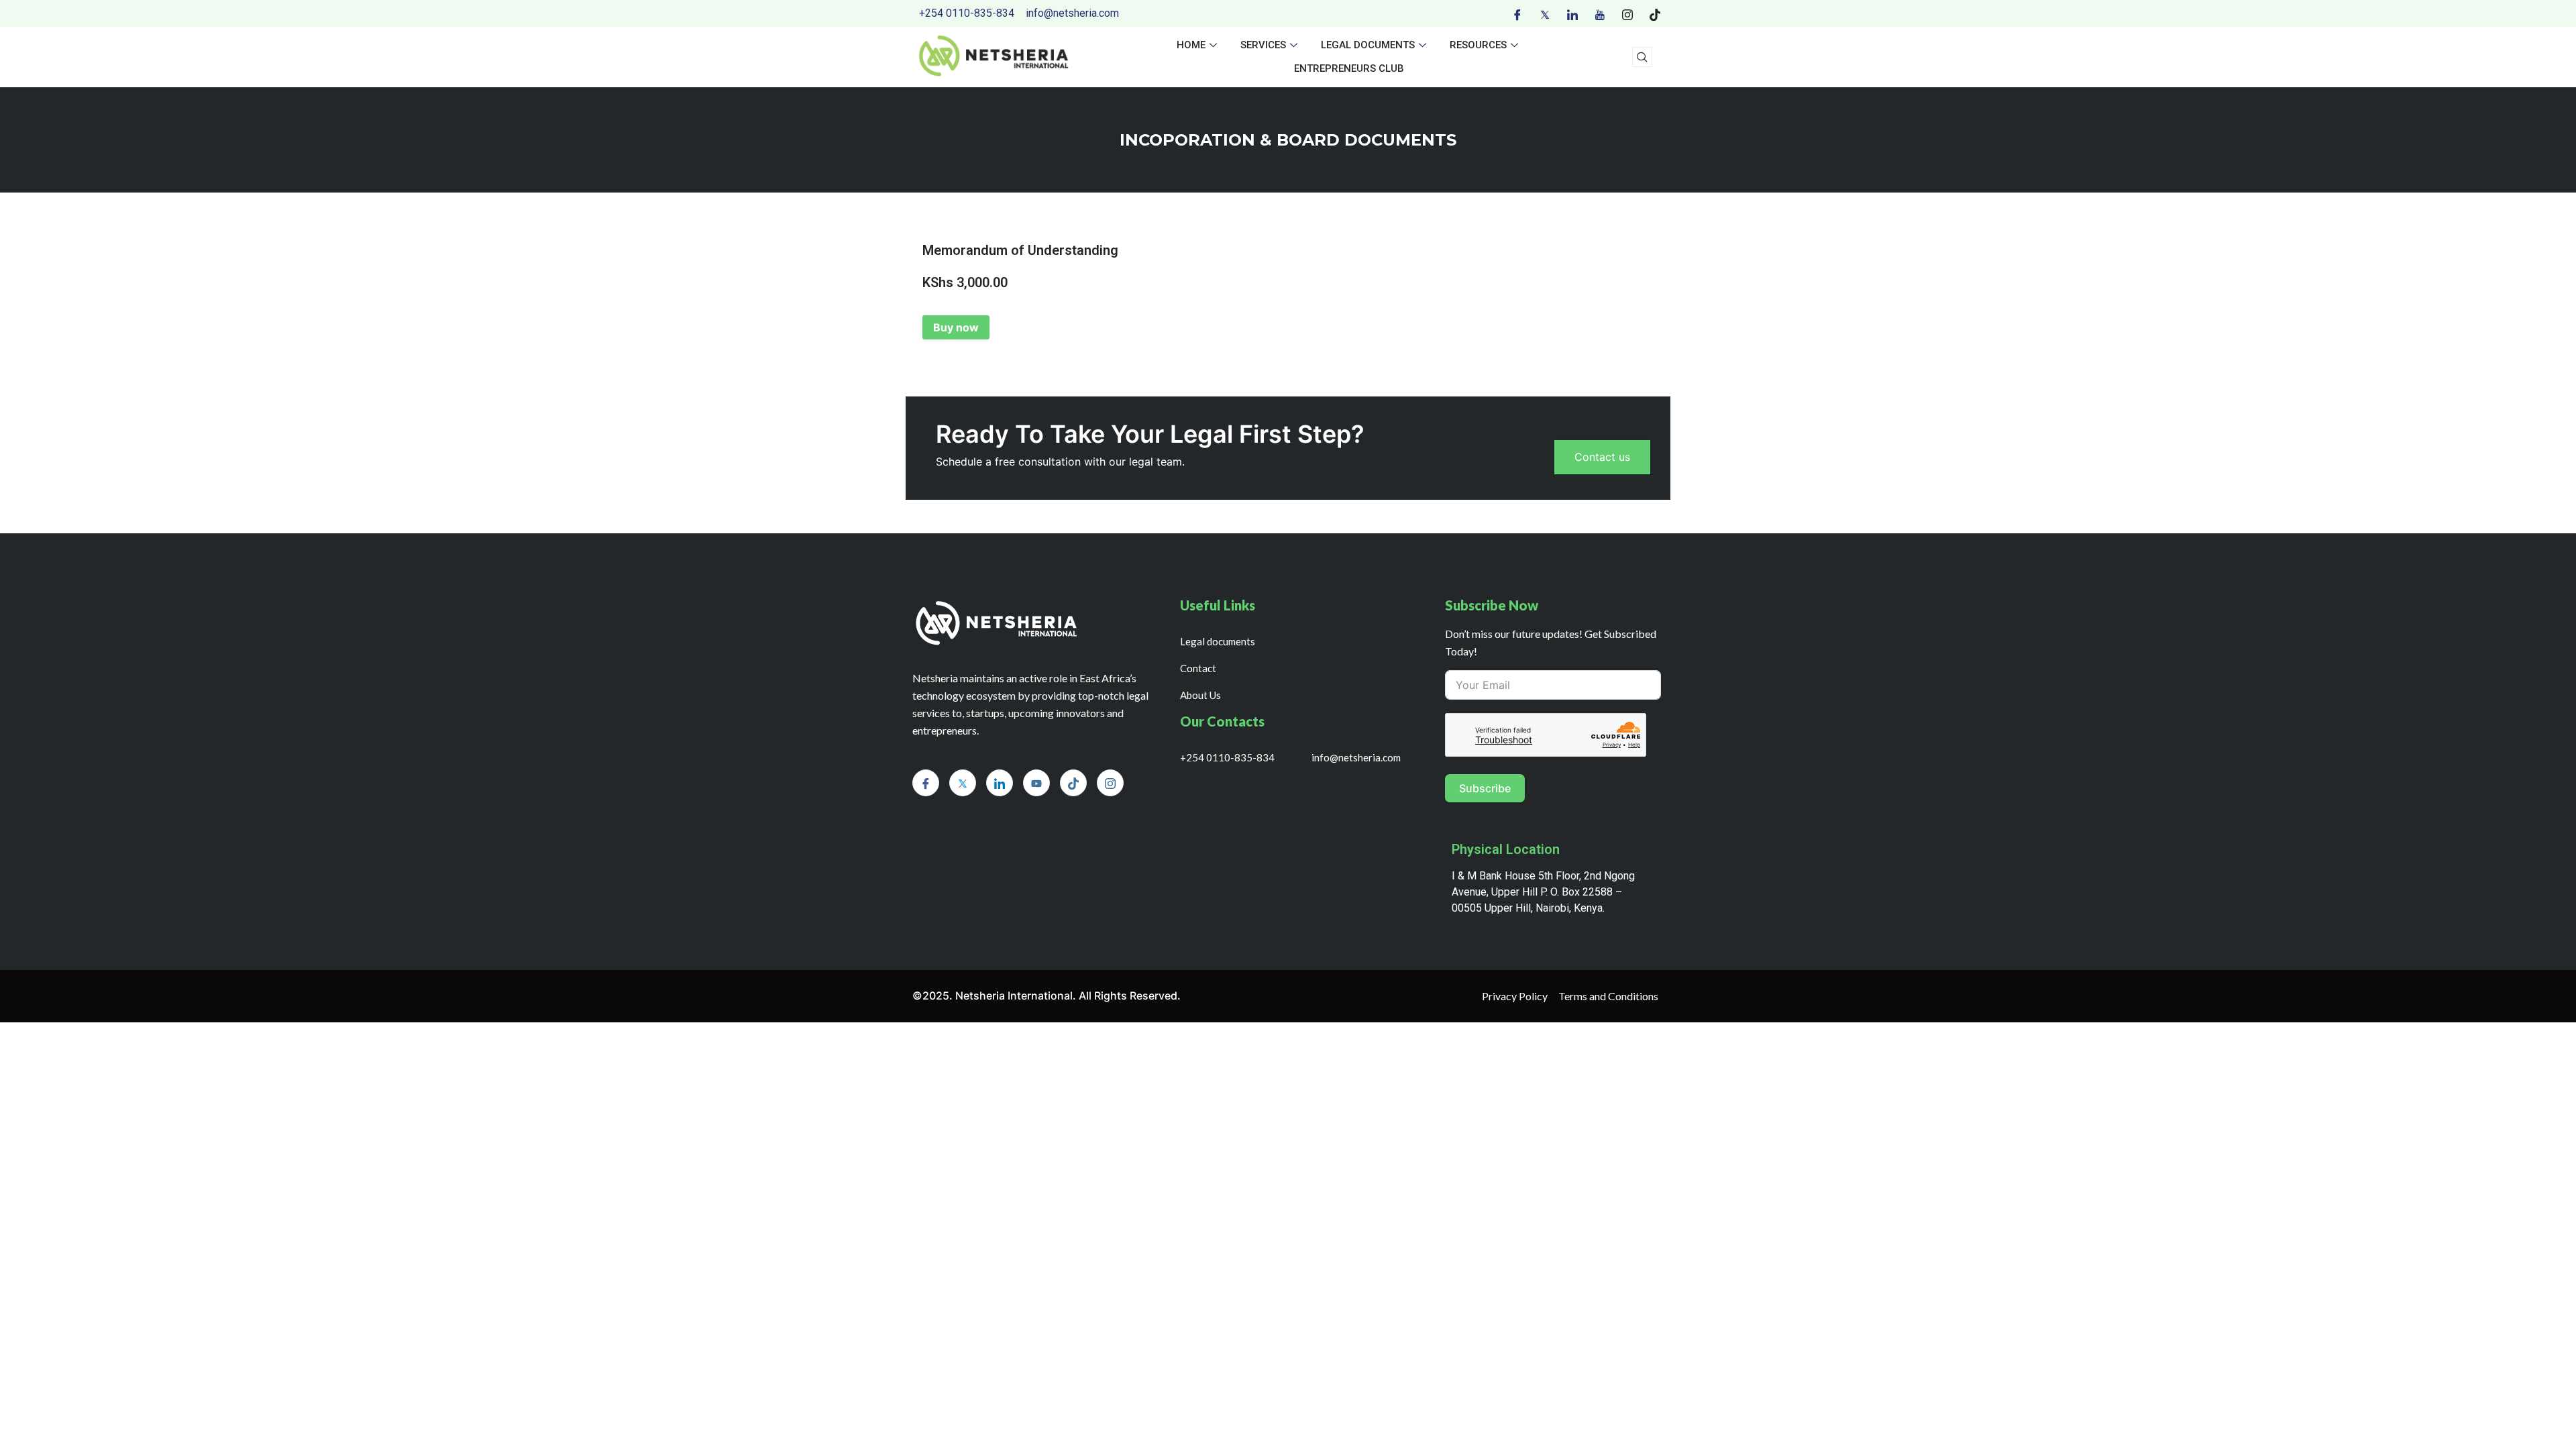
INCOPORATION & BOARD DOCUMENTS (1288, 140)
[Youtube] (1600, 13)
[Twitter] (1545, 13)
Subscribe (1485, 788)
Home (1191, 45)
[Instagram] (1627, 13)
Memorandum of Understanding (1020, 250)
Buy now (956, 327)
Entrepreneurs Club (1349, 68)
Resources (1478, 45)
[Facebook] (1517, 13)
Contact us (1602, 457)
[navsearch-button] (1642, 57)
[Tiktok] (1655, 13)
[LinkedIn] (1572, 13)
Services (1263, 45)
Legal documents (1368, 45)
